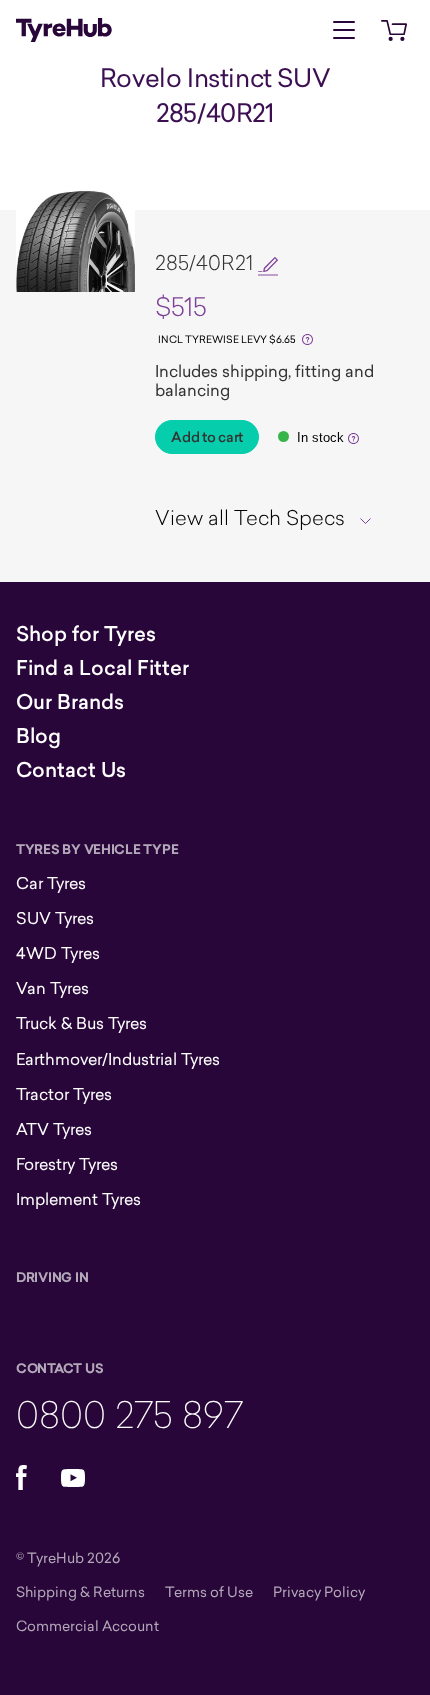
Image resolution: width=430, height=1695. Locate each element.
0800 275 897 (129, 1413)
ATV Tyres (54, 1129)
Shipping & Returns (80, 1591)
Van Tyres (52, 988)
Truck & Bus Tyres (81, 1023)
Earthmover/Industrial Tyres (118, 1059)
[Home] (64, 30)
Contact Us (71, 770)
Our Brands (70, 702)
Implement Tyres (78, 1199)
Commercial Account (87, 1625)
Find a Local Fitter (102, 668)
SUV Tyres (55, 918)
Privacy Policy (319, 1591)
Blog (38, 736)
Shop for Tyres (86, 634)
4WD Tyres (58, 953)
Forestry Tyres (67, 1164)
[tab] (270, 517)
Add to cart (207, 437)
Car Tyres (51, 883)
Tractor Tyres (64, 1094)
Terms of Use (209, 1591)
